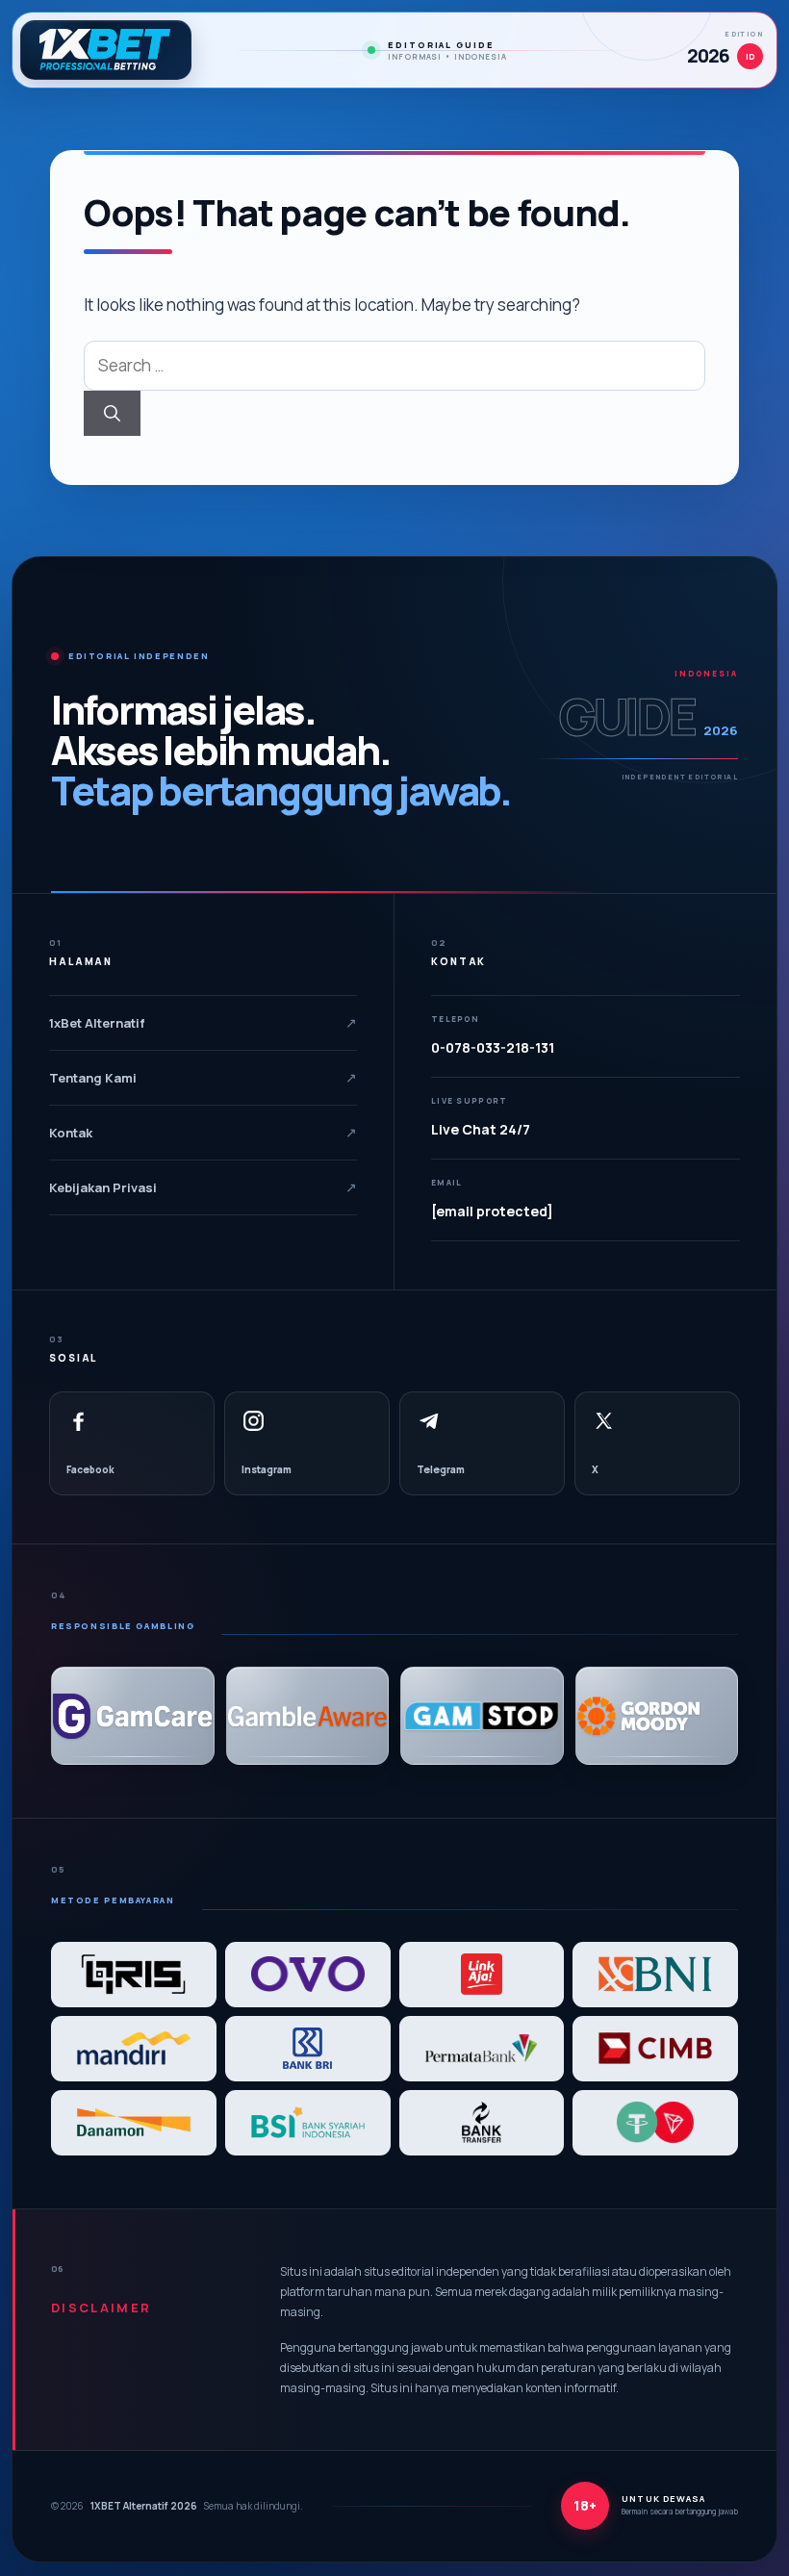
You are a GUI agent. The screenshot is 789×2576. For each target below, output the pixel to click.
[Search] (112, 414)
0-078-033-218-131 (493, 1047)
